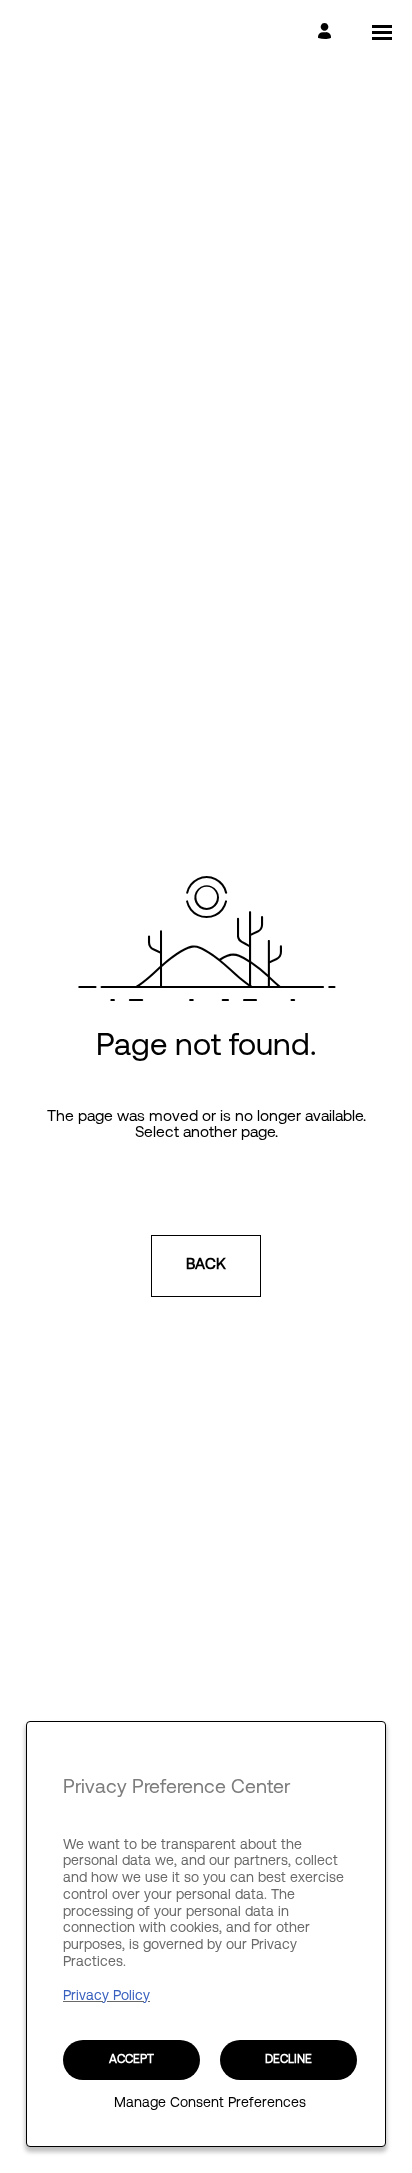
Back (206, 1265)
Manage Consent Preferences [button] (210, 2104)
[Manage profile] (327, 32)
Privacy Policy (106, 1996)
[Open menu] (382, 32)
